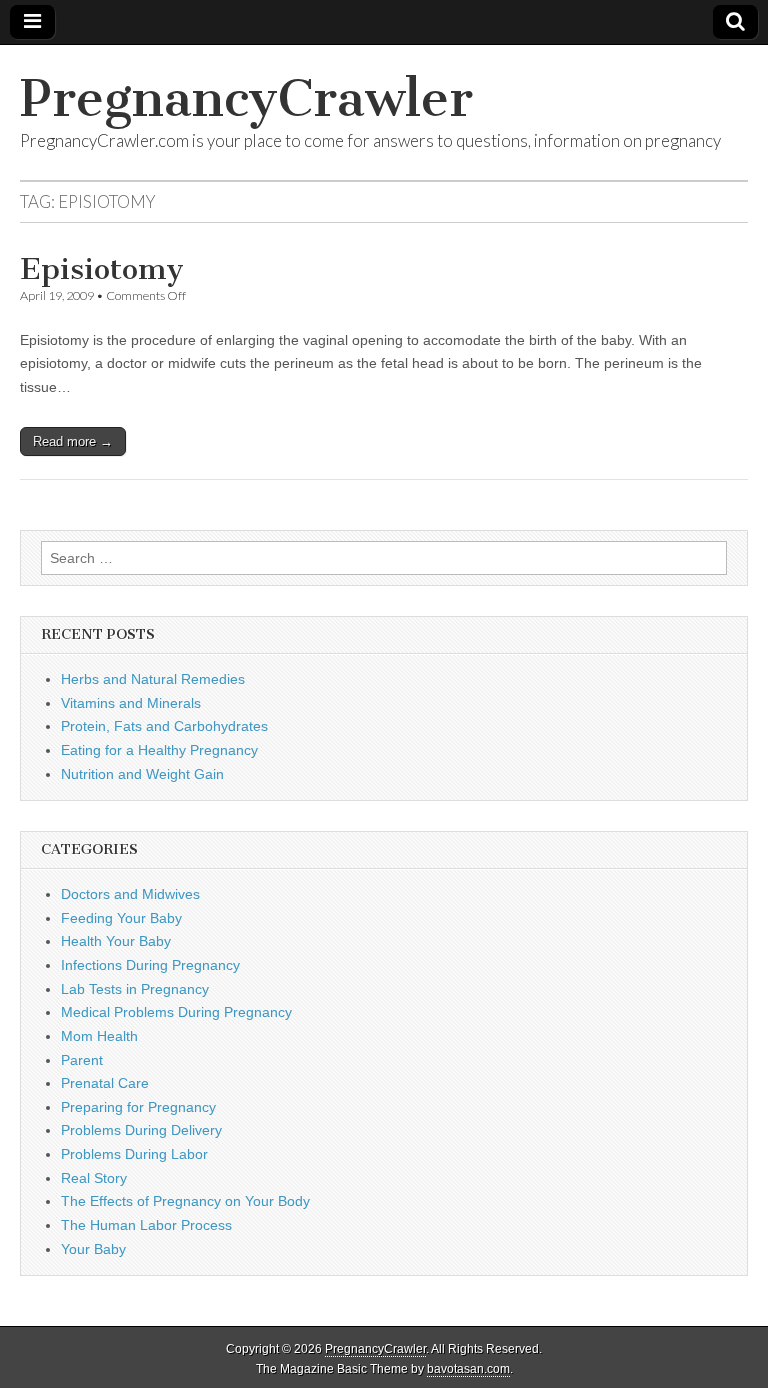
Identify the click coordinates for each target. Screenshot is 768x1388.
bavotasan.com (468, 1369)
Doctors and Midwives (130, 894)
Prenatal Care (105, 1083)
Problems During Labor (134, 1154)
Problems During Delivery (141, 1130)
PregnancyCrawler (246, 98)
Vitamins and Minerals (131, 703)
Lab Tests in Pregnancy (135, 989)
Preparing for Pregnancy (138, 1107)
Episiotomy (102, 269)
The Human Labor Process (146, 1225)
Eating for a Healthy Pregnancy (159, 750)
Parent (82, 1060)
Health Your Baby (116, 941)
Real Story (94, 1178)
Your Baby (93, 1249)
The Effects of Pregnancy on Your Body (185, 1201)
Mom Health (99, 1036)
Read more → (73, 441)
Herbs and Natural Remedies (153, 679)
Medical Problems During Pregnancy (176, 1012)
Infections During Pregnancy (150, 965)
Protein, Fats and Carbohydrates (164, 726)
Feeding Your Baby (121, 918)
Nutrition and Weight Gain (142, 774)
